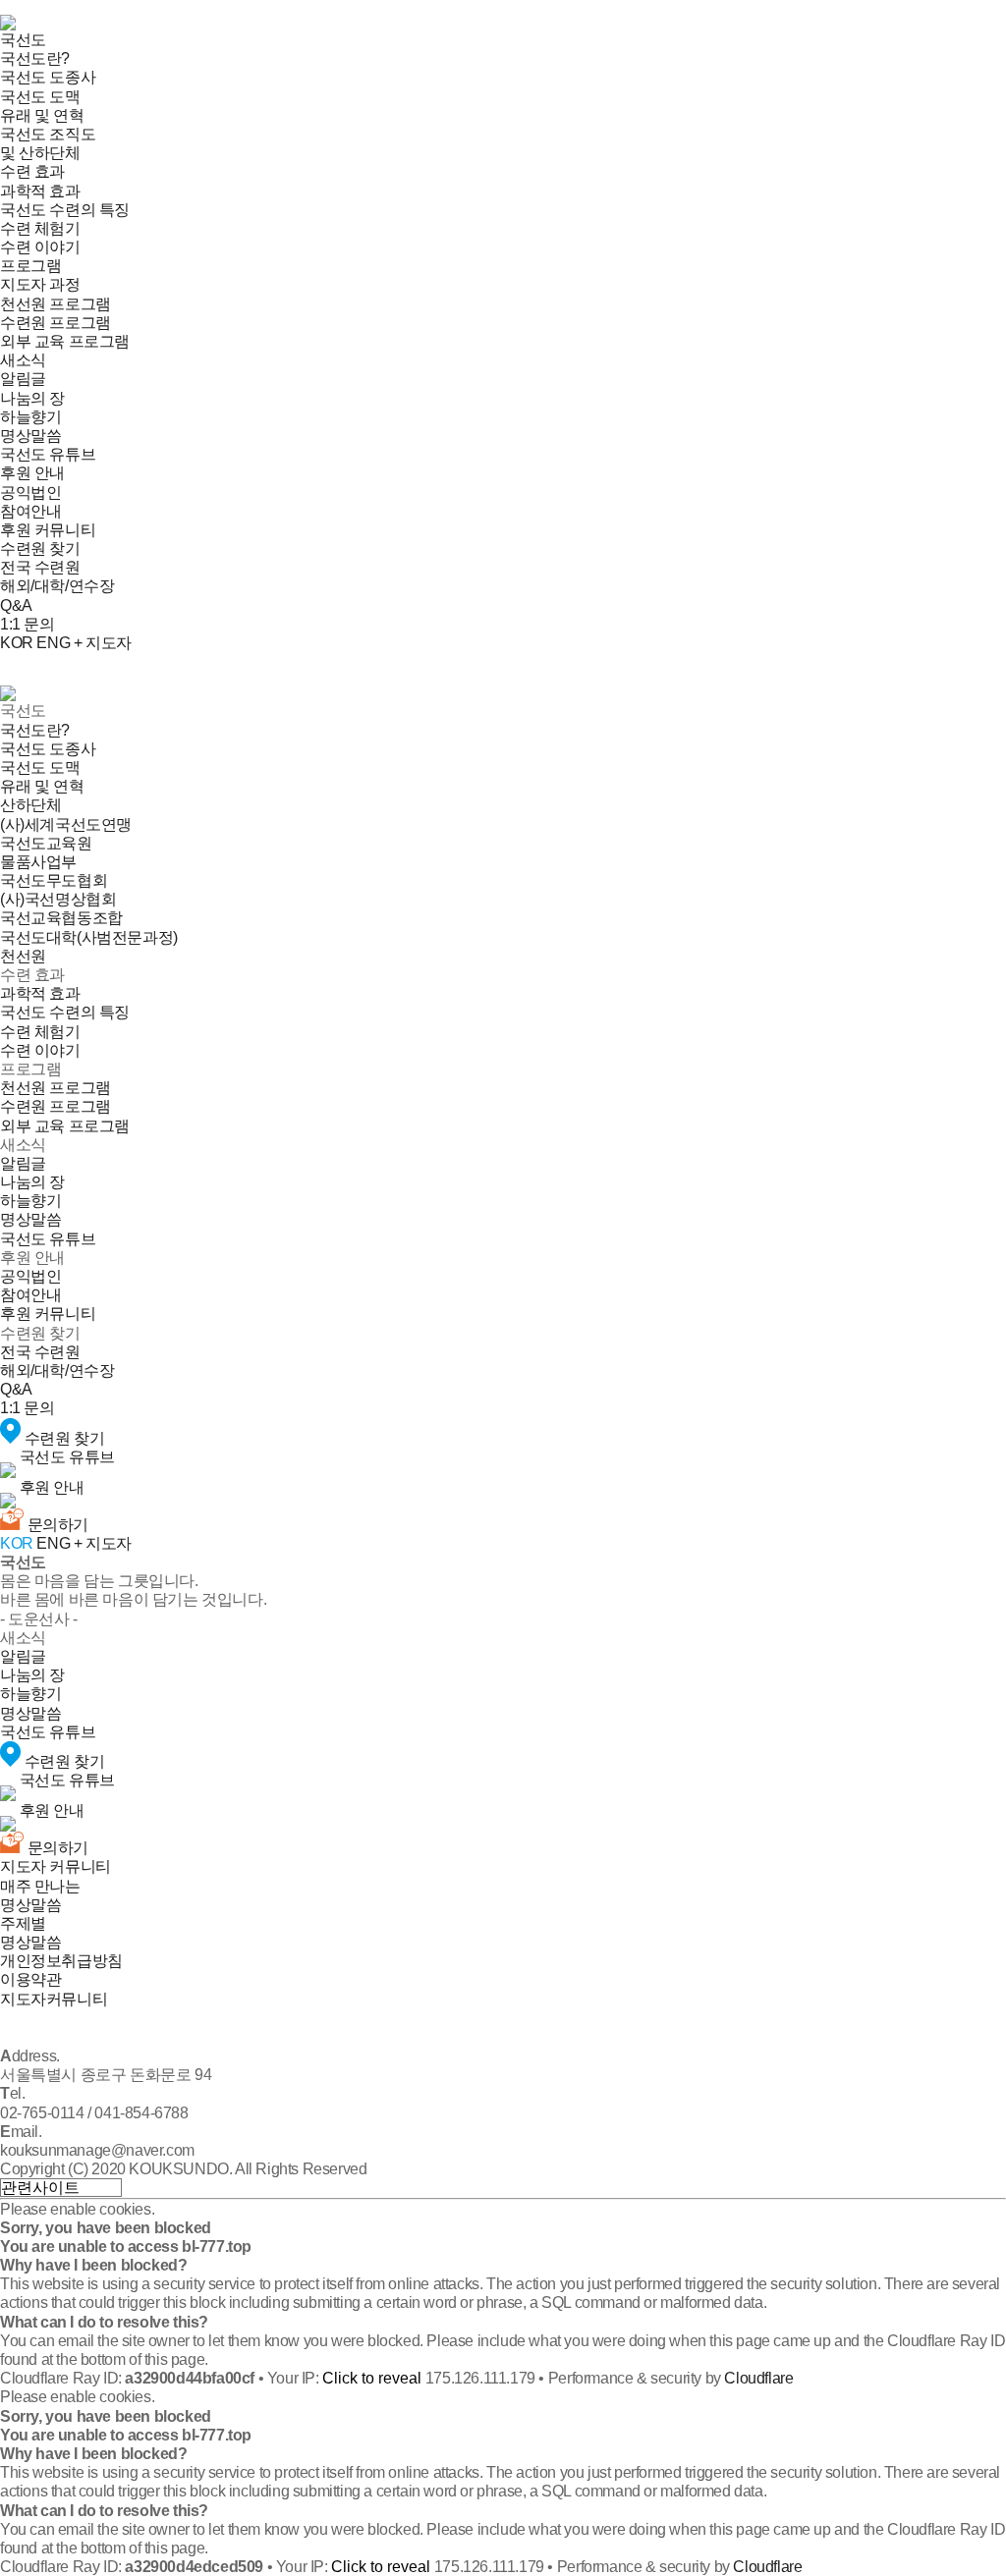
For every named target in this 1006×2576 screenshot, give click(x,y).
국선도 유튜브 (48, 454)
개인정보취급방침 (61, 1961)
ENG (53, 643)
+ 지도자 (103, 643)
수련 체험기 (40, 228)
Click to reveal (372, 2378)
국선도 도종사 (48, 77)
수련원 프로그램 (56, 323)
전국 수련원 (40, 567)
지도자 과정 (40, 284)
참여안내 (30, 511)
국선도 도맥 (40, 97)
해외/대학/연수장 (57, 586)
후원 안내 (32, 473)
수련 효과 (32, 171)
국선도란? (35, 58)
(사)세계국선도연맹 (66, 824)
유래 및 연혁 (42, 115)
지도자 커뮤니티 (56, 1866)
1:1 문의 (28, 624)
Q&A (16, 605)
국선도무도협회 (54, 880)
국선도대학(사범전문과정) (89, 937)
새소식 (23, 360)
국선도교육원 (46, 843)
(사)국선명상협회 (58, 899)
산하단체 (30, 805)
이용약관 (30, 1979)
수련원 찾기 (40, 548)
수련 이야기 (40, 247)
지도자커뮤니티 (54, 1999)
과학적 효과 (40, 191)
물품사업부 (38, 862)
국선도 (23, 40)
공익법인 (30, 493)
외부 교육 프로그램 (65, 341)
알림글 (23, 379)
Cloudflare (758, 2378)
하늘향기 (30, 417)
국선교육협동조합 (61, 918)
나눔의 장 (32, 398)
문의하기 (56, 1525)
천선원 (23, 956)
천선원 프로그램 (56, 304)
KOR (17, 643)
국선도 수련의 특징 (65, 210)
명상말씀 (30, 436)
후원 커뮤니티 (48, 530)
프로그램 (30, 266)
